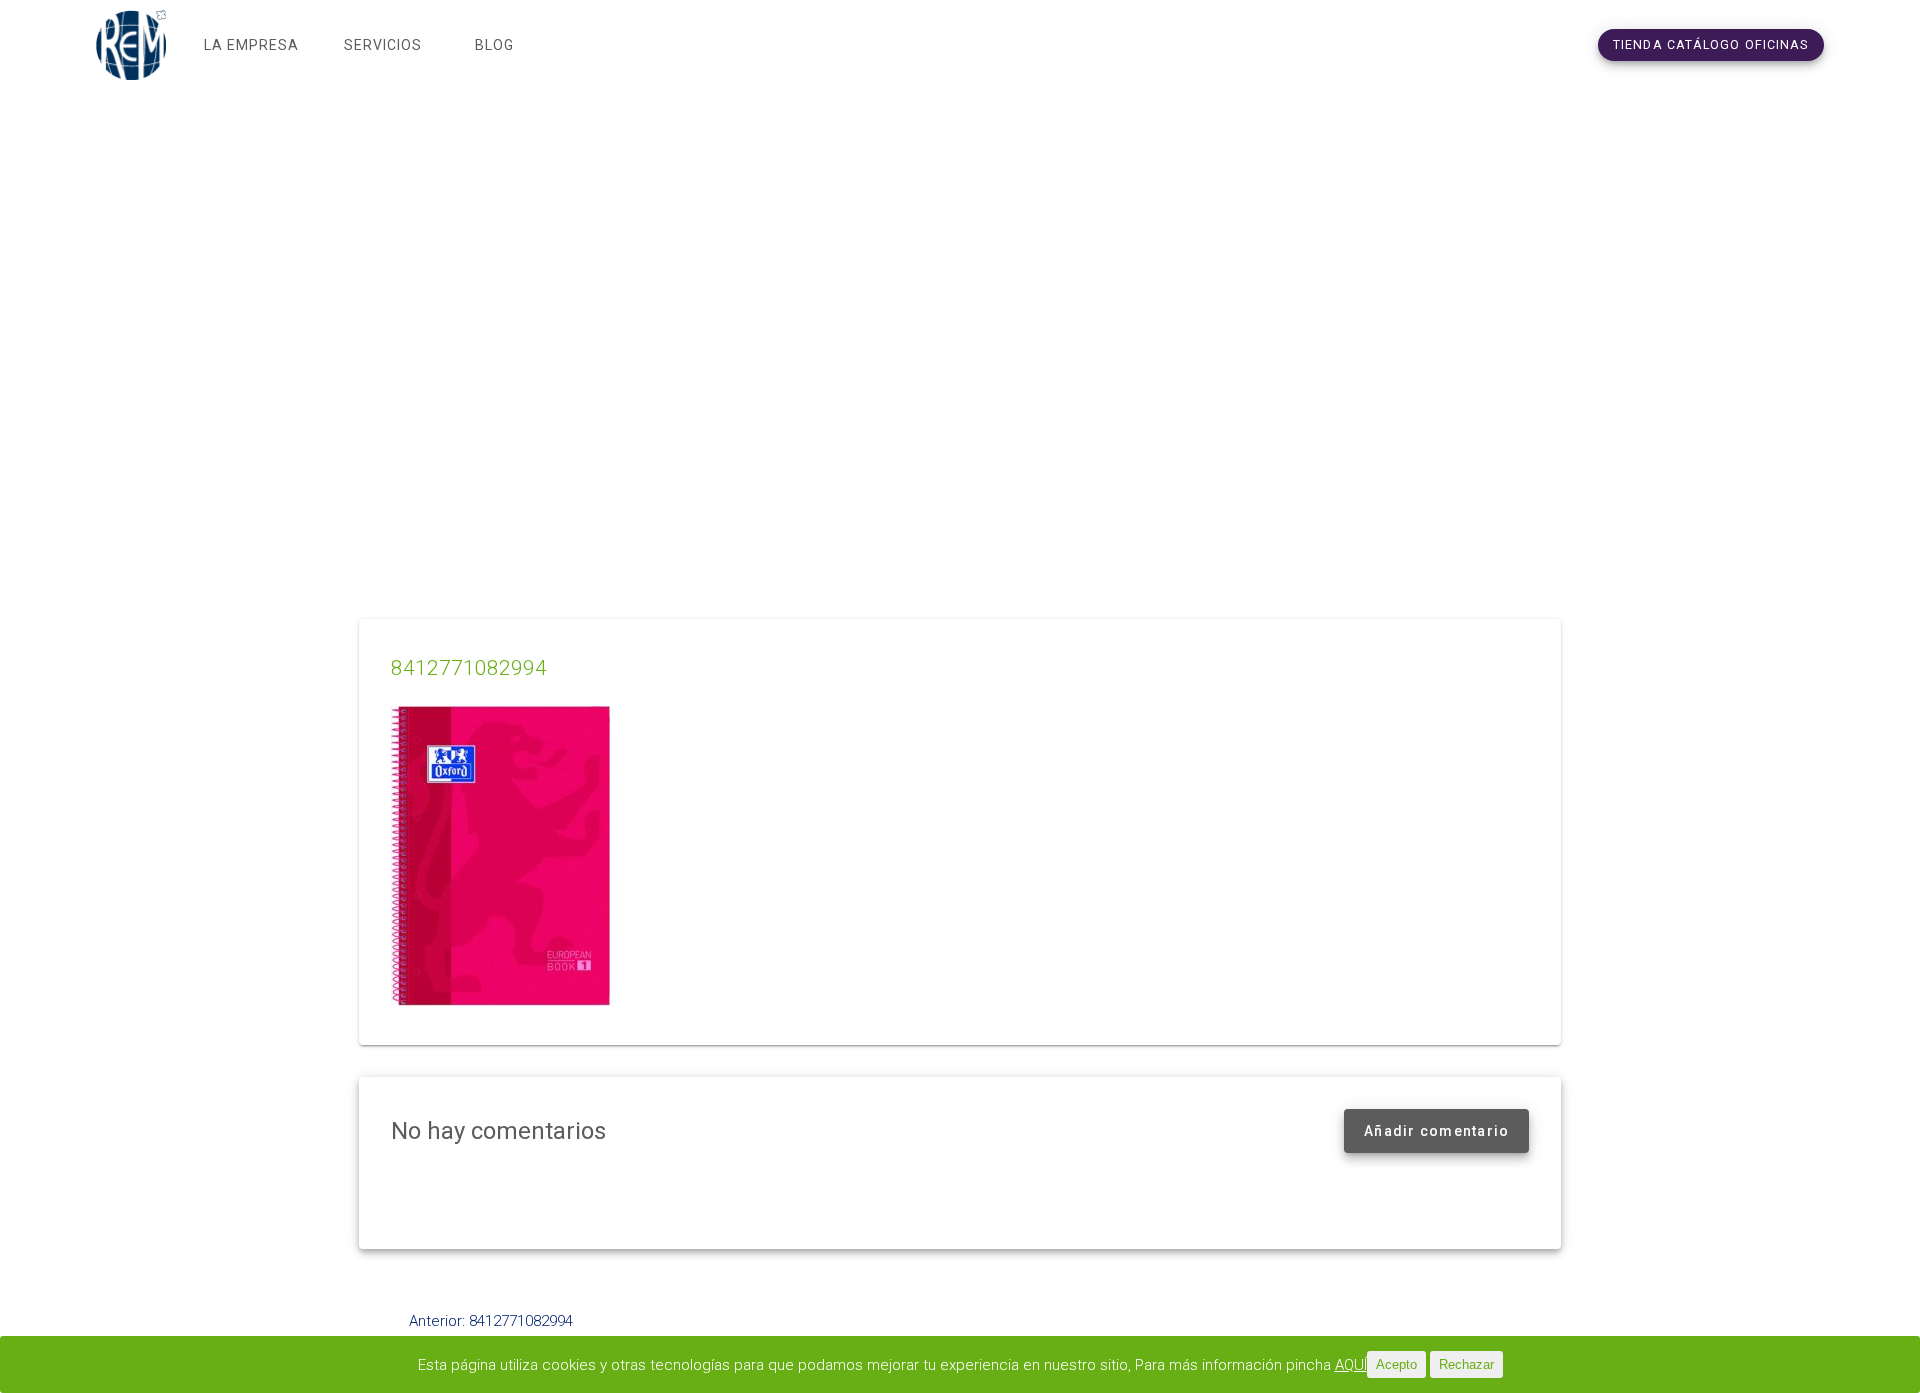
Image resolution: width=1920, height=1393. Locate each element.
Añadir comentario (1436, 1131)
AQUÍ (1351, 1365)
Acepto (1396, 1364)
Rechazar (1466, 1364)
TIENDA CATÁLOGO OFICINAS (1711, 44)
